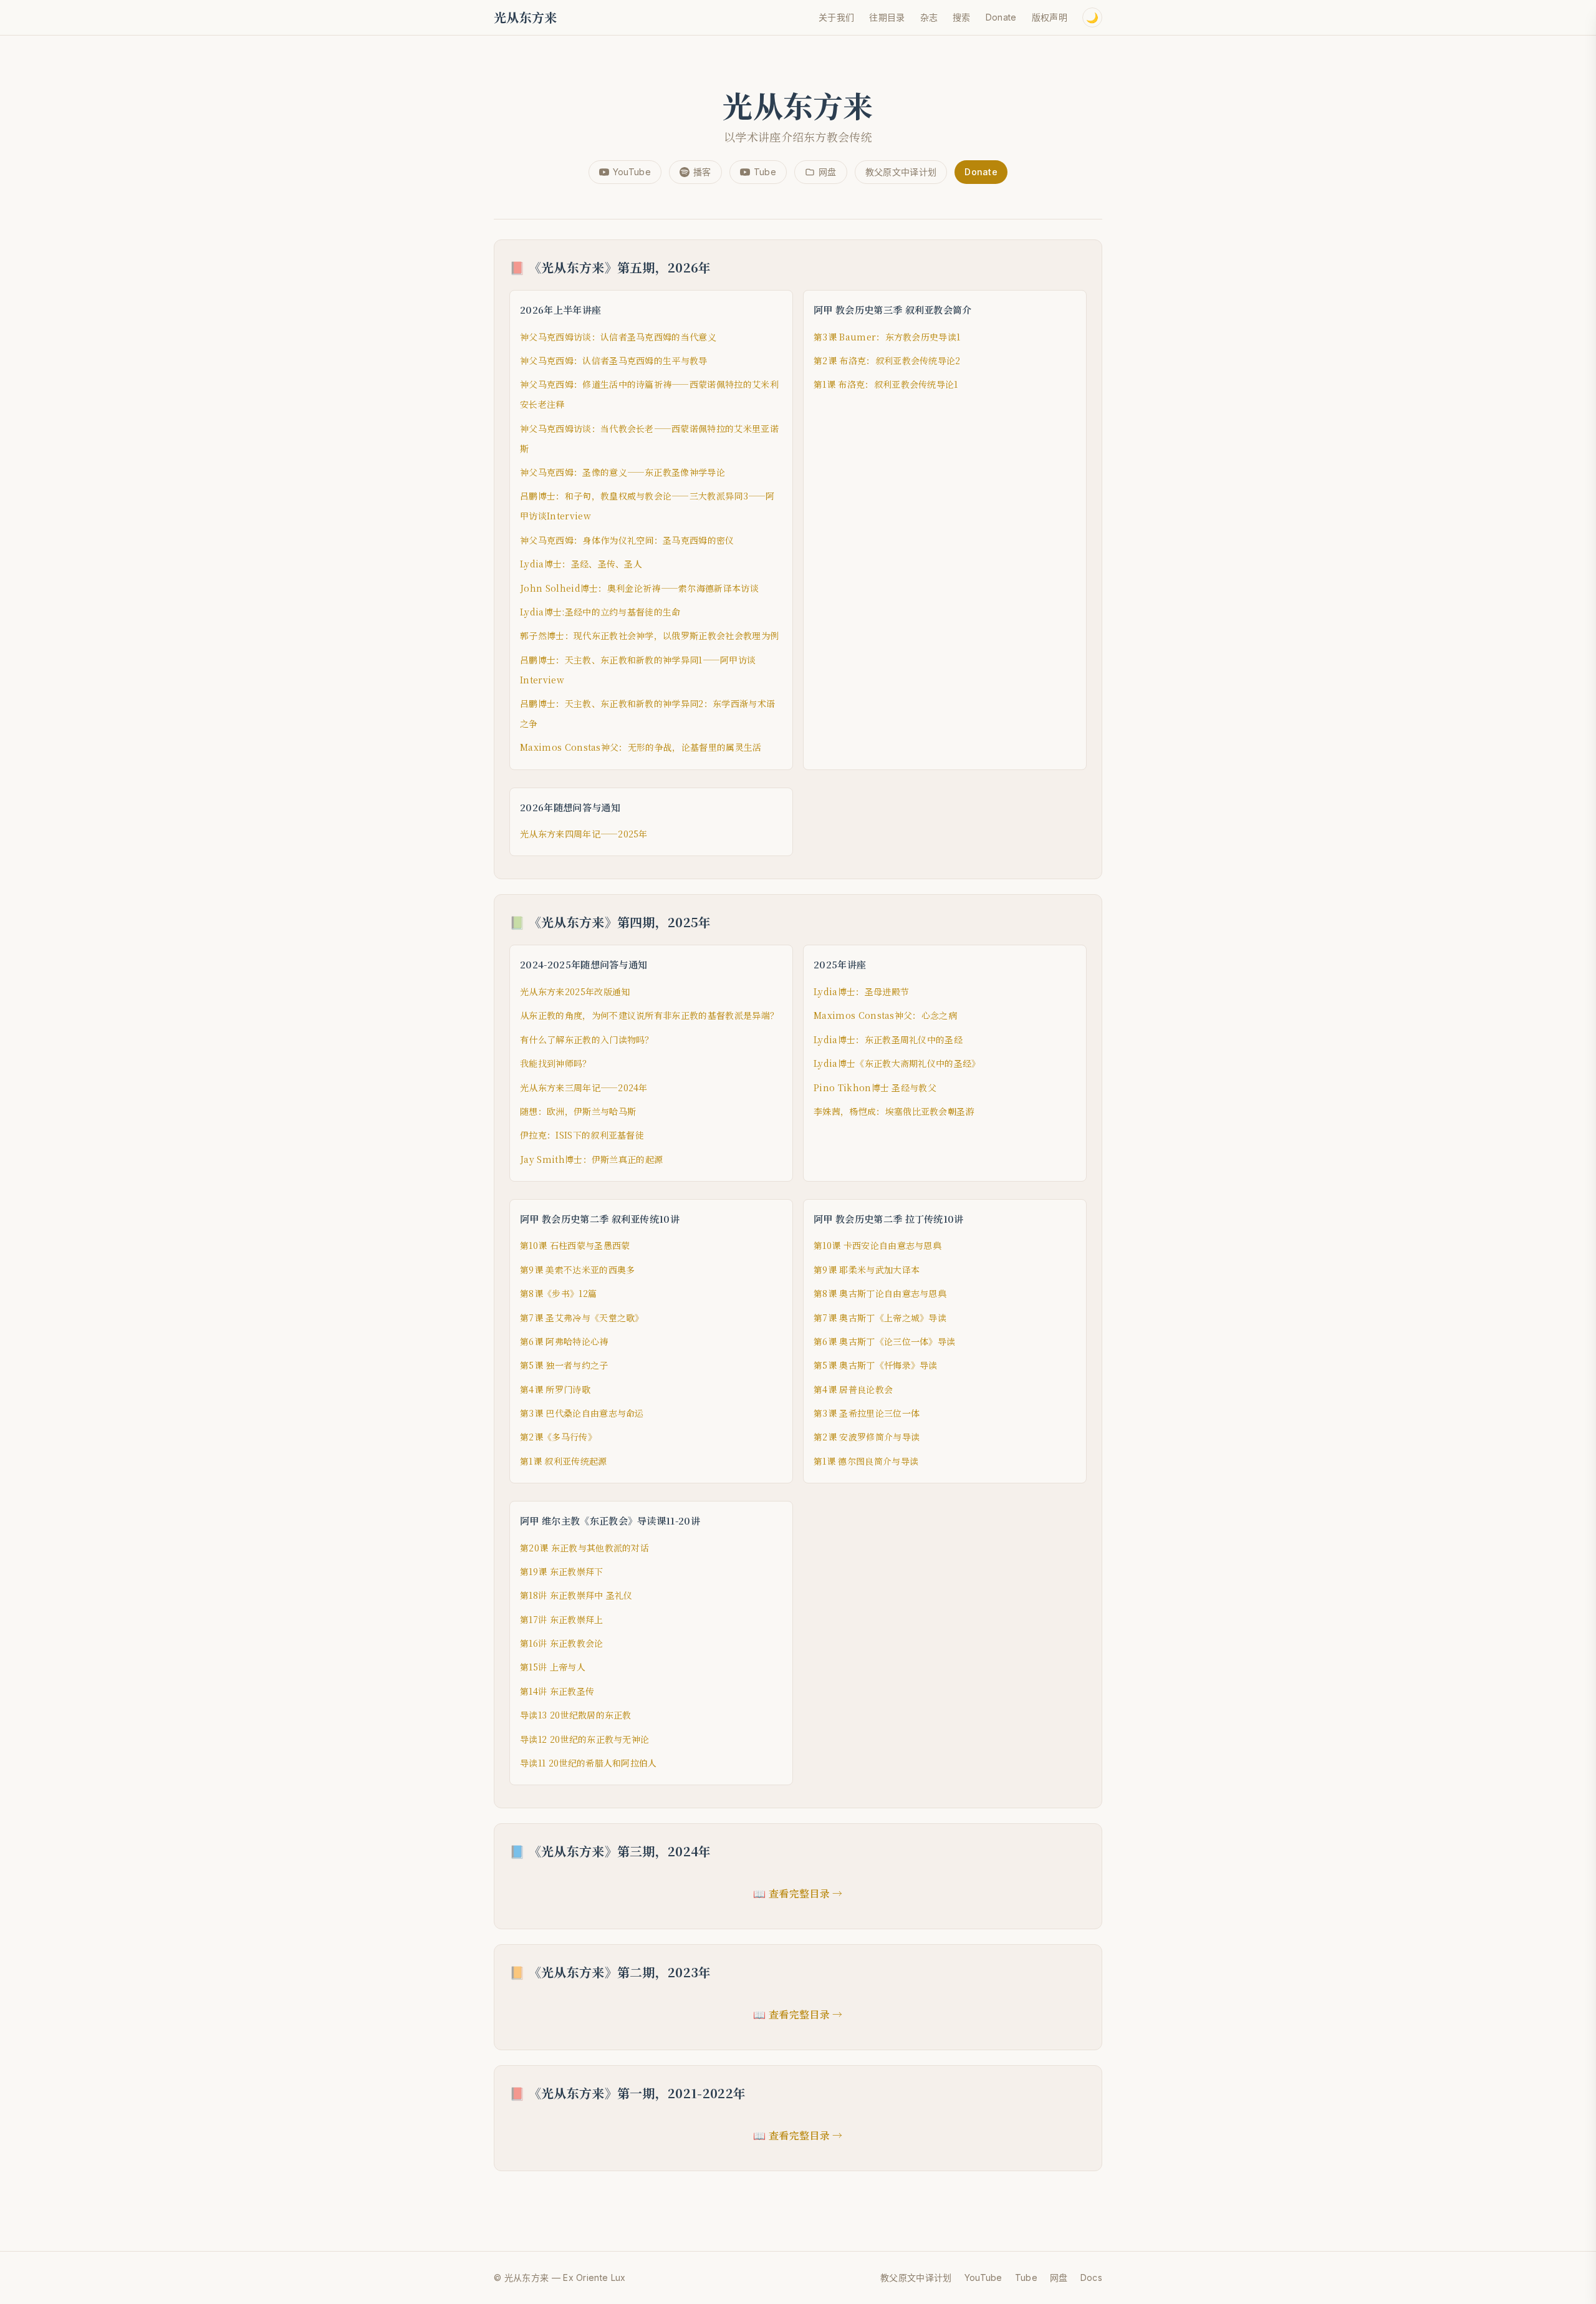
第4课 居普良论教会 (853, 1389)
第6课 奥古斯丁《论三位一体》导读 (884, 1341)
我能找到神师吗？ (556, 1063)
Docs (1091, 2277)
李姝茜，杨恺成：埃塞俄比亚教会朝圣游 (894, 1111)
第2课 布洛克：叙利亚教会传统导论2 (887, 360)
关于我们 (836, 17)
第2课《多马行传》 (558, 1437)
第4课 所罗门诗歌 (555, 1389)
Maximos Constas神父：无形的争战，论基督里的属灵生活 (641, 747)
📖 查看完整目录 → (798, 1893)
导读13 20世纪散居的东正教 (576, 1715)
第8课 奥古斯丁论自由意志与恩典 (880, 1293)
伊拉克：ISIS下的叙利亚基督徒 (582, 1135)
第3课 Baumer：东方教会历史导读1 (887, 337)
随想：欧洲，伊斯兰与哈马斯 (578, 1111)
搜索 (962, 17)
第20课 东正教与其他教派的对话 (584, 1548)
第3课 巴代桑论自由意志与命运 (582, 1413)
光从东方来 (526, 17)
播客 (702, 172)
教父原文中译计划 (901, 172)
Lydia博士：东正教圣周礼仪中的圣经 (888, 1039)
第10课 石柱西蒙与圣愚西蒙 (575, 1245)
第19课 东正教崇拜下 (562, 1571)
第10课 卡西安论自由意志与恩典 (877, 1245)
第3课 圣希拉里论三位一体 (867, 1413)
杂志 (929, 17)
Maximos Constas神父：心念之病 (885, 1015)
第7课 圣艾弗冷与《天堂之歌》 (582, 1318)
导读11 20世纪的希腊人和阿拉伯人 (589, 1763)
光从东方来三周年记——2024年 (584, 1087)
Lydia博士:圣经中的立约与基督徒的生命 (600, 612)
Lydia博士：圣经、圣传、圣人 (581, 564)
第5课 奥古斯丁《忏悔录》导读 (876, 1365)
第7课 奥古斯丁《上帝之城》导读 (880, 1318)
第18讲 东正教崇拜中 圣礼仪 (576, 1595)
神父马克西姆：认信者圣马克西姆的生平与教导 (614, 360)
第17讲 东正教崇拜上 (562, 1619)
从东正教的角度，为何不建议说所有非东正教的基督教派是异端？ (649, 1015)
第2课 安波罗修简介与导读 (867, 1437)
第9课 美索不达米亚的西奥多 (577, 1270)
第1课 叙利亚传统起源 (564, 1461)
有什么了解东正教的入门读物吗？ (587, 1039)
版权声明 (1050, 17)
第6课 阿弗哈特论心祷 (564, 1341)
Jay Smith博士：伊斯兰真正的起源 (591, 1159)
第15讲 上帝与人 (553, 1667)
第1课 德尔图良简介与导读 (866, 1461)
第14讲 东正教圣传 (557, 1691)
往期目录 (887, 17)
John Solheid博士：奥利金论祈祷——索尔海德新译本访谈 (639, 588)
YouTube (632, 172)
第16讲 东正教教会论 (562, 1643)
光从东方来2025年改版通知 (575, 991)
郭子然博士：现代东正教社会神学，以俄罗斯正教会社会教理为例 (649, 635)
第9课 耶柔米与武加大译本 (867, 1270)
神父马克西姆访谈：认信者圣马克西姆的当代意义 (618, 337)
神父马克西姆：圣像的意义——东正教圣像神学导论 (623, 472)
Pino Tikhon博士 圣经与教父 (875, 1087)
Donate (1001, 17)
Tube (765, 172)
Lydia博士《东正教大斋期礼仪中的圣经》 (897, 1063)
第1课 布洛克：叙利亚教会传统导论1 (886, 384)
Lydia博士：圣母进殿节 (861, 991)
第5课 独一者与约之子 (564, 1365)
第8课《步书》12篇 (558, 1293)
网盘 (828, 172)
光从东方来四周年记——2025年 (584, 834)
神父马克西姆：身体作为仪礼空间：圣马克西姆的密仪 (627, 540)
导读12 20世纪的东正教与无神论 (584, 1739)
